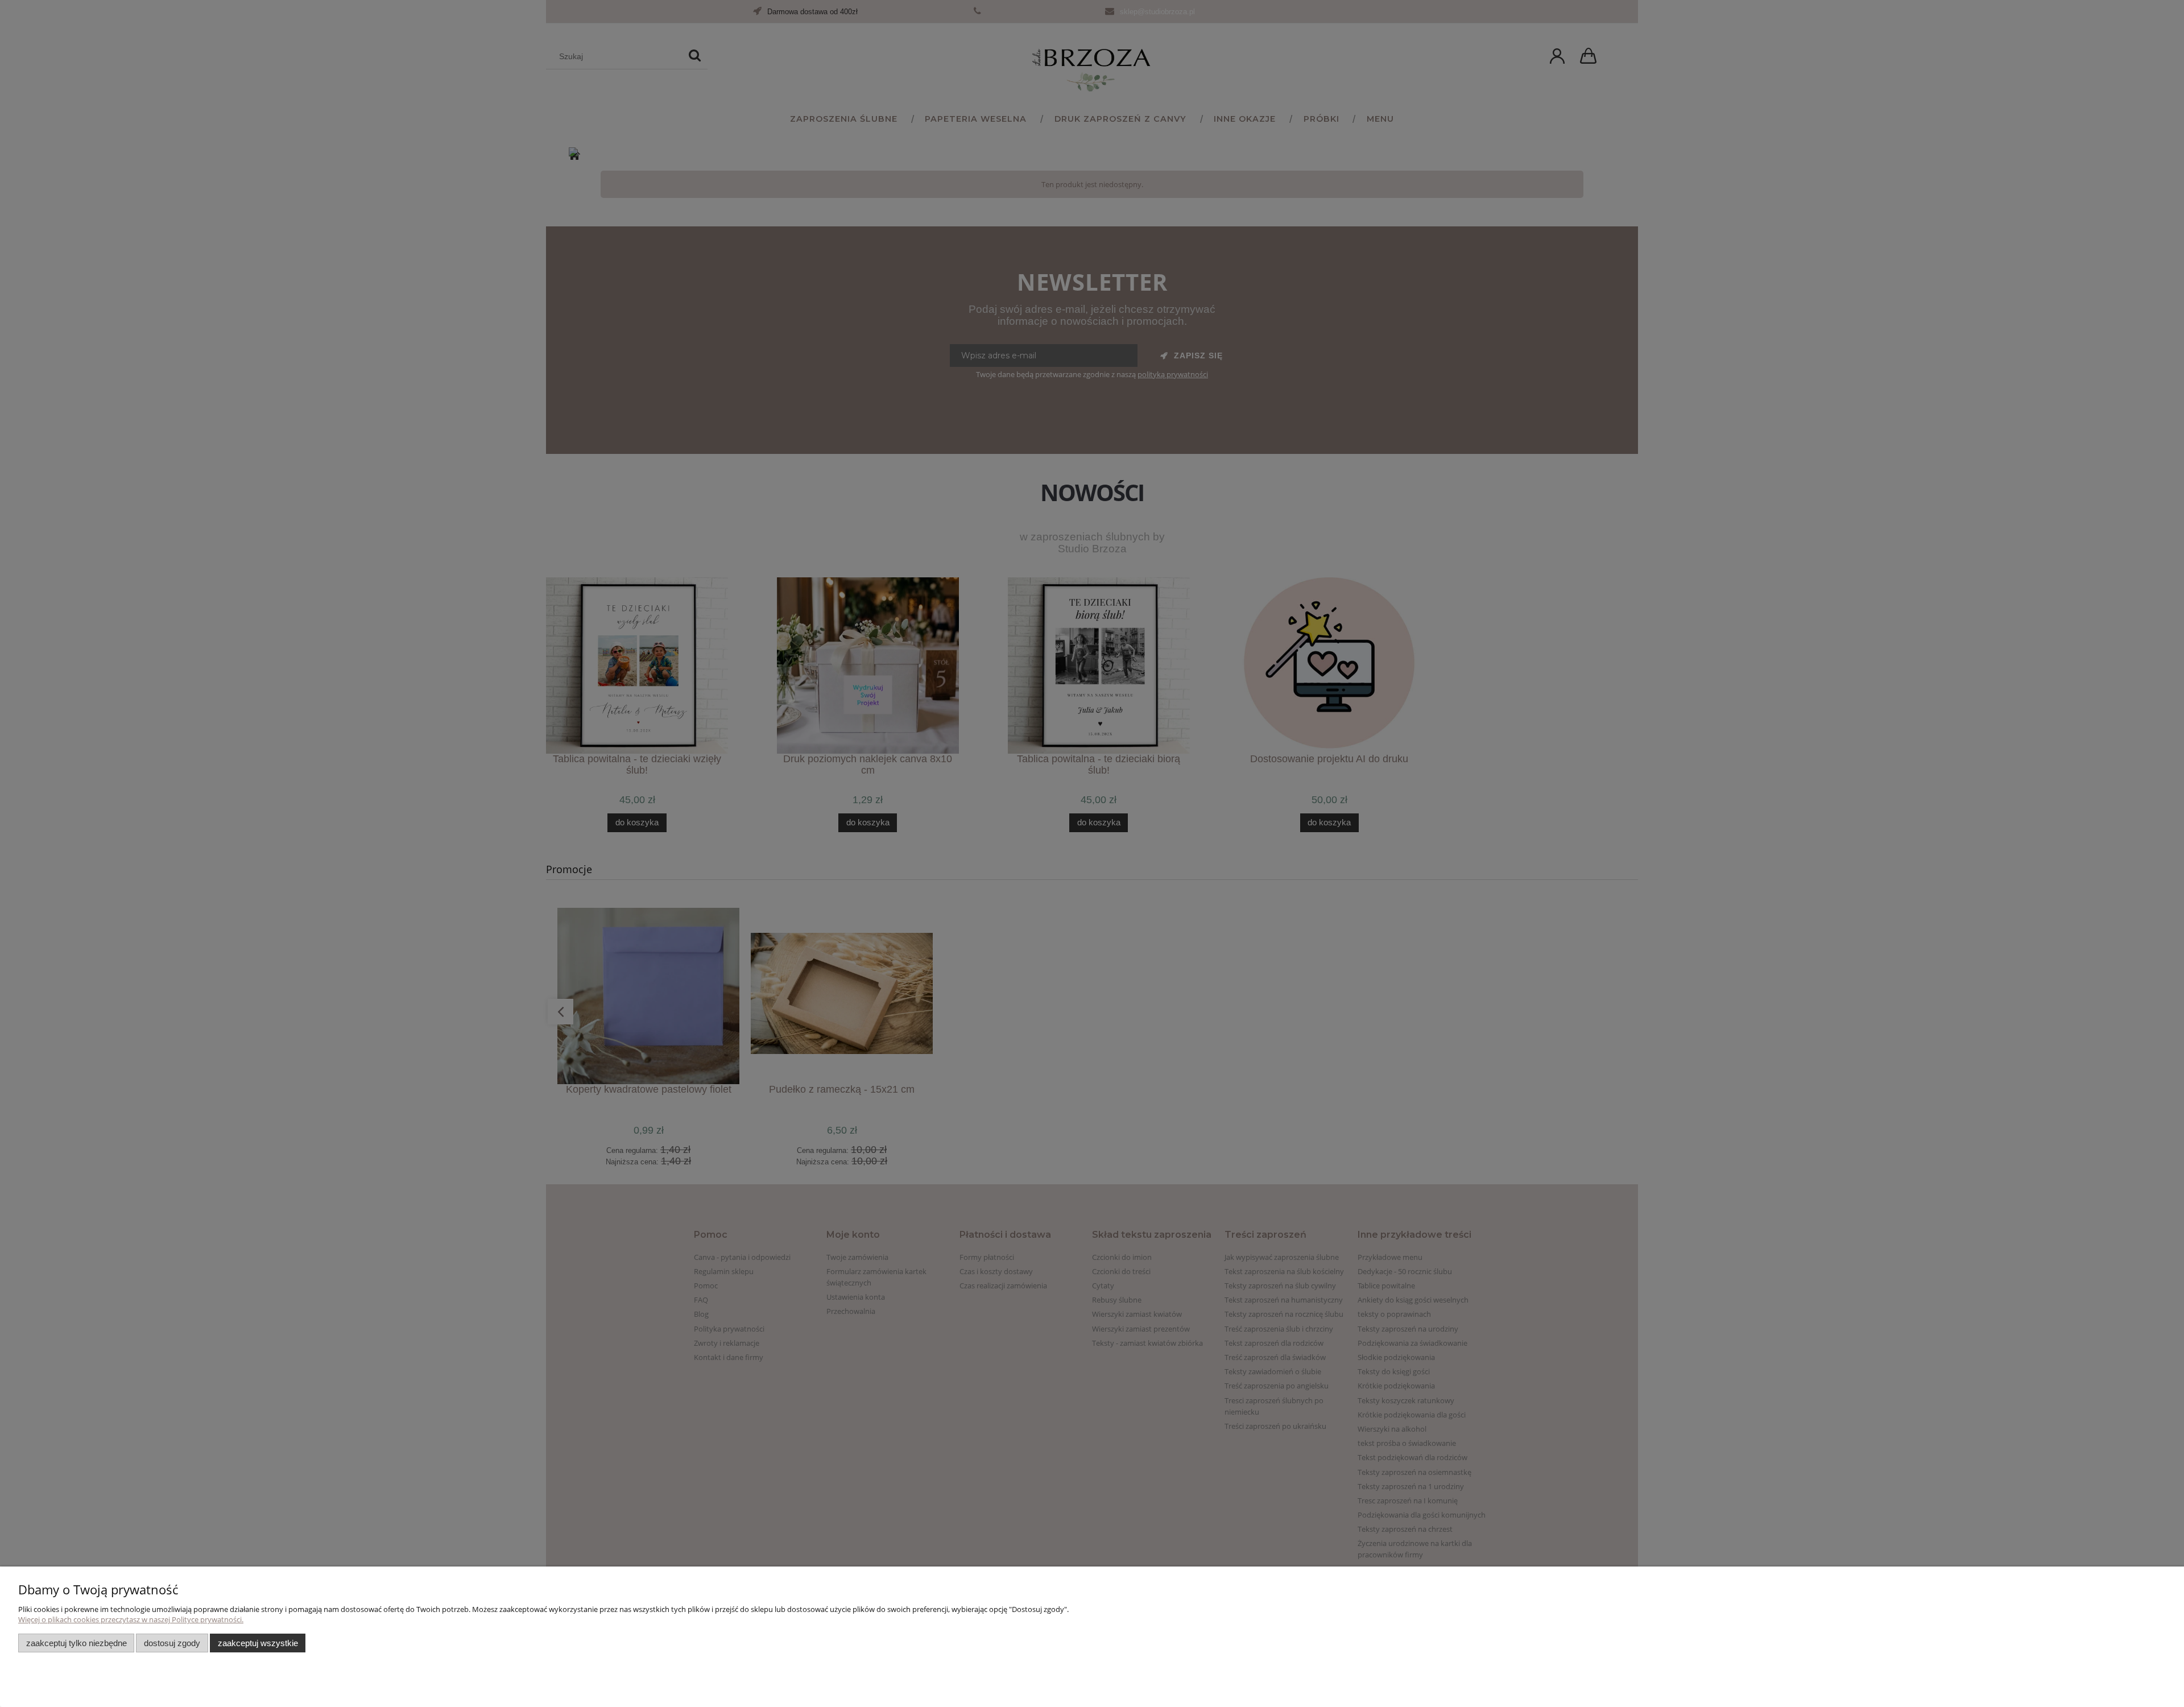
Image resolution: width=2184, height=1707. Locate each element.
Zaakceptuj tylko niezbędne (76, 1643)
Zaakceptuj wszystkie (258, 1643)
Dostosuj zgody (172, 1643)
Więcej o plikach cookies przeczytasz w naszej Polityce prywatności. (131, 1619)
